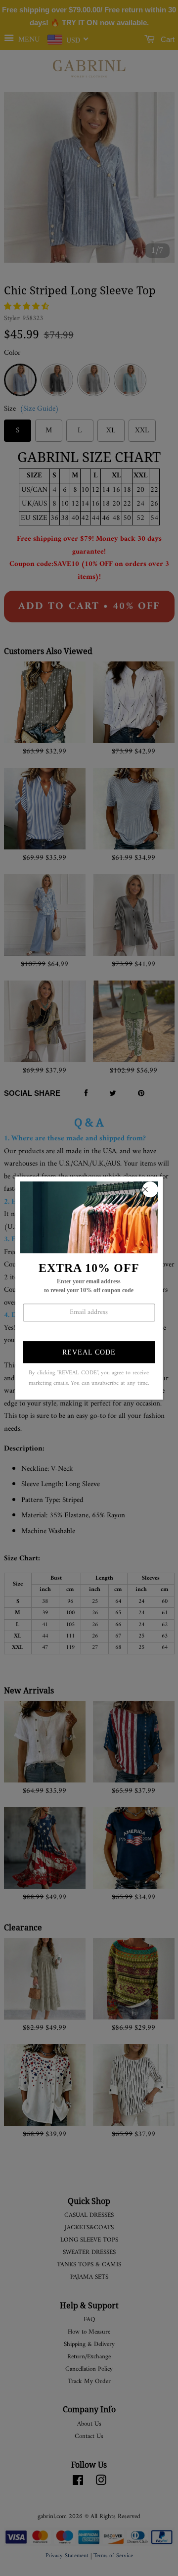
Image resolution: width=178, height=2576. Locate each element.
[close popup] (150, 1189)
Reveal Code (89, 1353)
